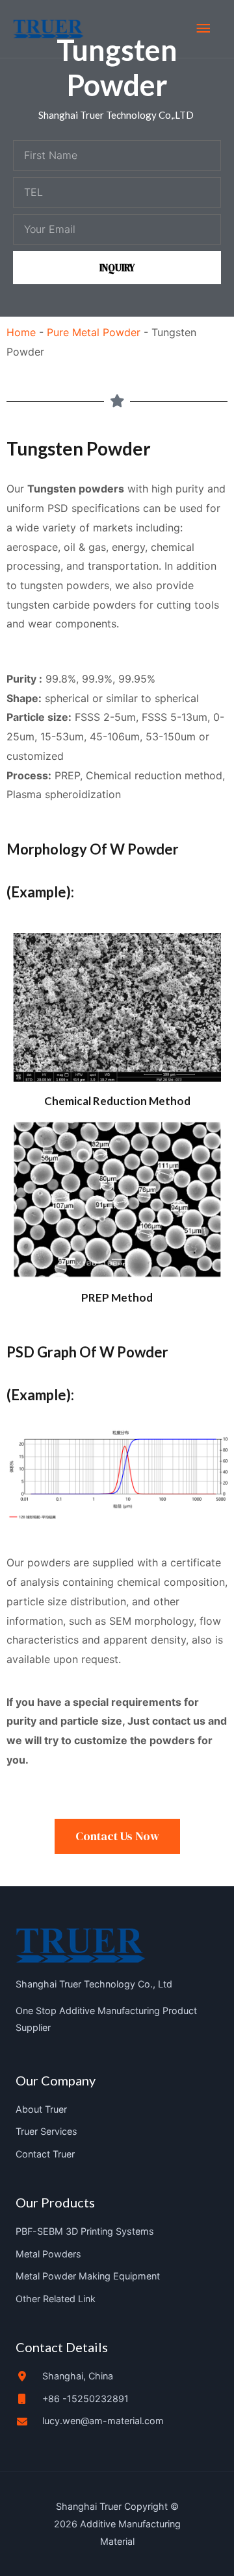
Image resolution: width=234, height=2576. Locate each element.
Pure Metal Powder (94, 332)
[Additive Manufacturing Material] (48, 29)
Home (21, 332)
